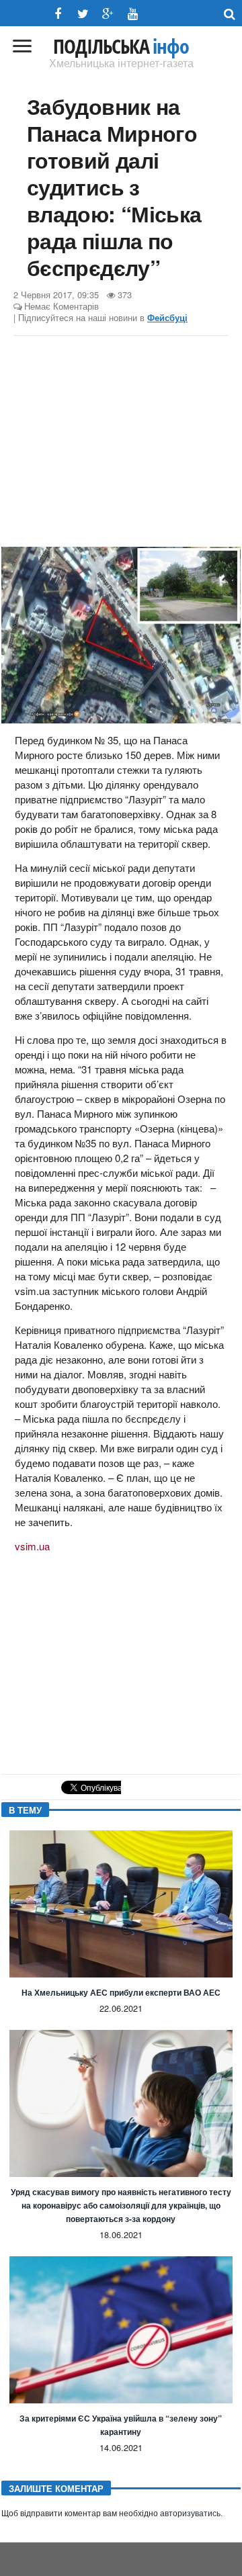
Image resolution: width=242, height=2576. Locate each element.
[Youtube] (133, 14)
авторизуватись (190, 2514)
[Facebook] (58, 14)
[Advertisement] (121, 443)
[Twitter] (83, 14)
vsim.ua (32, 1546)
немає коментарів (62, 306)
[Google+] (108, 14)
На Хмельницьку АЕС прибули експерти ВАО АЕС (121, 1992)
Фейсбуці (167, 318)
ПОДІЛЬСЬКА (121, 46)
